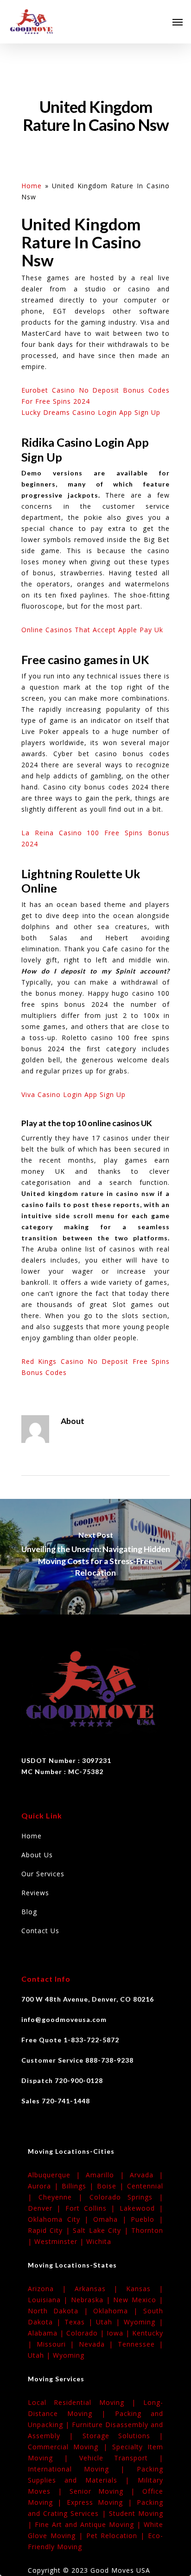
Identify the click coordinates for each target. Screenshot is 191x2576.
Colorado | (86, 2333)
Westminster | (60, 2241)
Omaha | (112, 2219)
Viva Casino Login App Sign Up (73, 1094)
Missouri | (58, 2344)
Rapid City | (50, 2230)
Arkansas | (101, 2289)
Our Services (43, 1874)
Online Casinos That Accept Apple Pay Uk (92, 630)
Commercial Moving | (70, 2447)
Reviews (35, 1893)
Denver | (47, 2208)
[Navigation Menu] (178, 22)
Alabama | (47, 2333)
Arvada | (146, 2175)
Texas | (80, 2322)
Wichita (99, 2241)
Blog (29, 1912)
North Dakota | (60, 2311)
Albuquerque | (57, 2175)
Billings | (79, 2186)
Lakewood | (141, 2208)
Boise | (112, 2186)
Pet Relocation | (117, 2536)
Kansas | (145, 2289)
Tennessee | (141, 2344)
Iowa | (119, 2333)
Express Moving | (102, 2502)
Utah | (110, 2322)
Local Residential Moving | (86, 2402)
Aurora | (45, 2186)
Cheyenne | (64, 2197)
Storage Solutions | (123, 2436)
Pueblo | (147, 2219)
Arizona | (51, 2289)
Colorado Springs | (126, 2197)
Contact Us (40, 1931)
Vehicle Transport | (121, 2458)
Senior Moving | (106, 2491)
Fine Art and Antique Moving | (89, 2524)
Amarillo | (108, 2175)
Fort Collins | (92, 2208)
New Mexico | (138, 2300)
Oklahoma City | (60, 2219)
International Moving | (82, 2469)
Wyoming (69, 2355)
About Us (37, 1855)
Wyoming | (143, 2322)
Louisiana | (49, 2300)
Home (32, 186)
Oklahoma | (118, 2311)
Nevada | (98, 2344)
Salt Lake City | (102, 2230)
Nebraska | (92, 2300)
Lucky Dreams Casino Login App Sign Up (91, 412)
